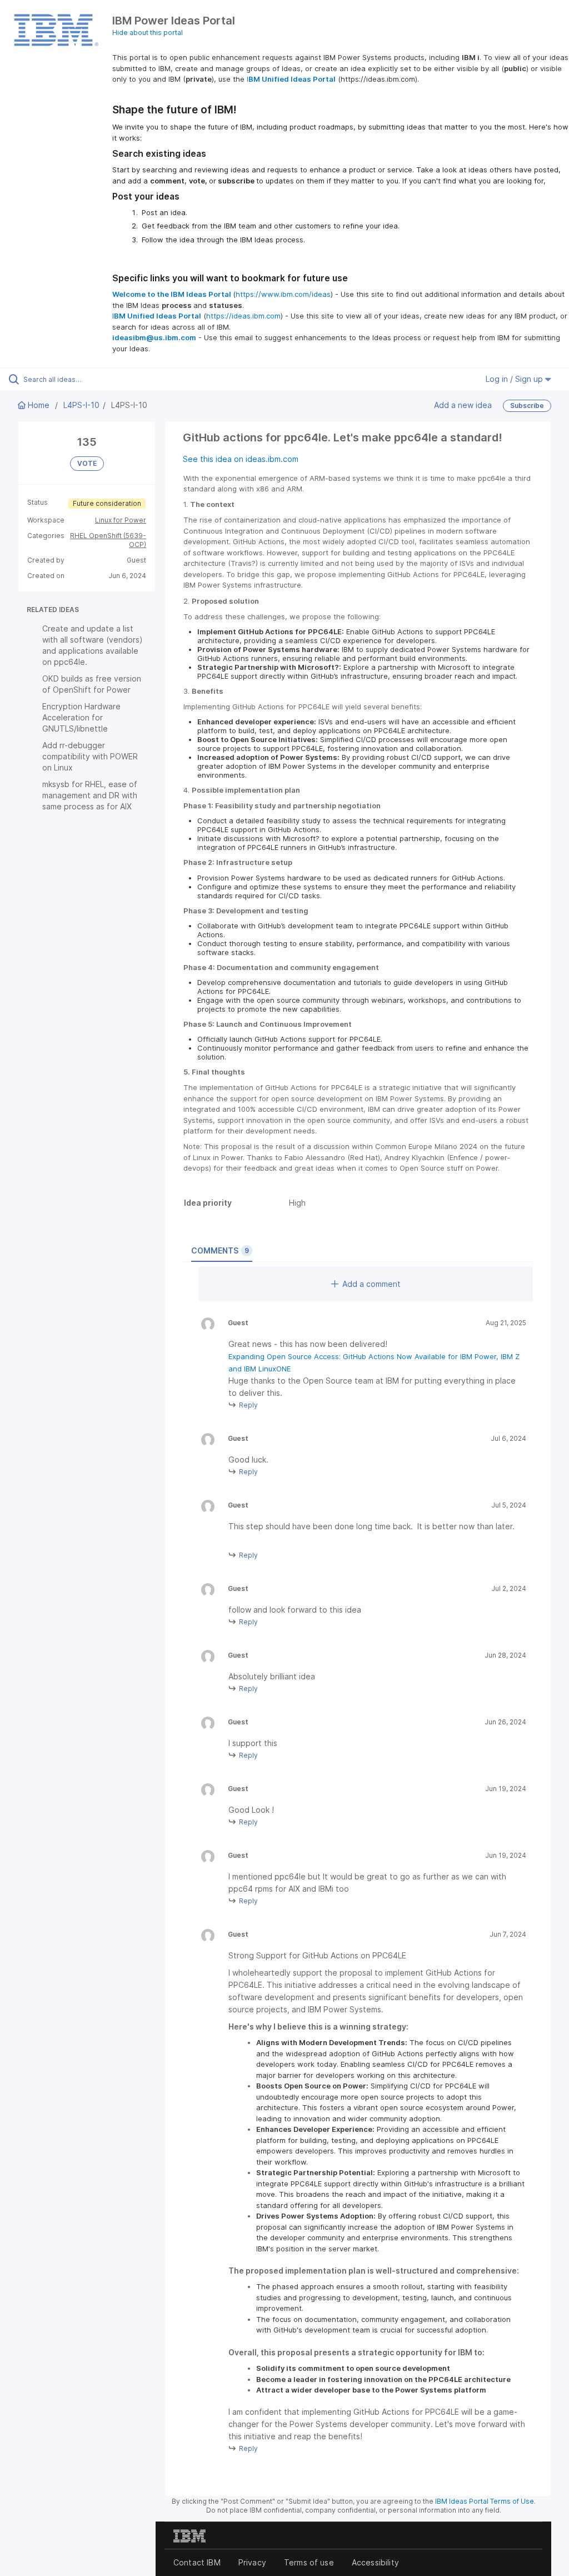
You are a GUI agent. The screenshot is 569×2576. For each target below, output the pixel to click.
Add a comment (371, 1284)
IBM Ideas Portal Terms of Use (485, 2501)
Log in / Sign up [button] (515, 379)
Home (39, 405)
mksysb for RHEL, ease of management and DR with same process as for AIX (90, 795)
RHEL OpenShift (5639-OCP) (108, 540)
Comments (220, 1250)
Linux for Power (121, 520)
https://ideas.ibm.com (243, 316)
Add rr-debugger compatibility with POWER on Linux (90, 756)
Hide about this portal (148, 33)
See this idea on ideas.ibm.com (241, 459)
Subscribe (527, 406)
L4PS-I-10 (81, 405)
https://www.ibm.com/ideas (283, 294)
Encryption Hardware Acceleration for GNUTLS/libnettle (81, 717)
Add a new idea (463, 405)
